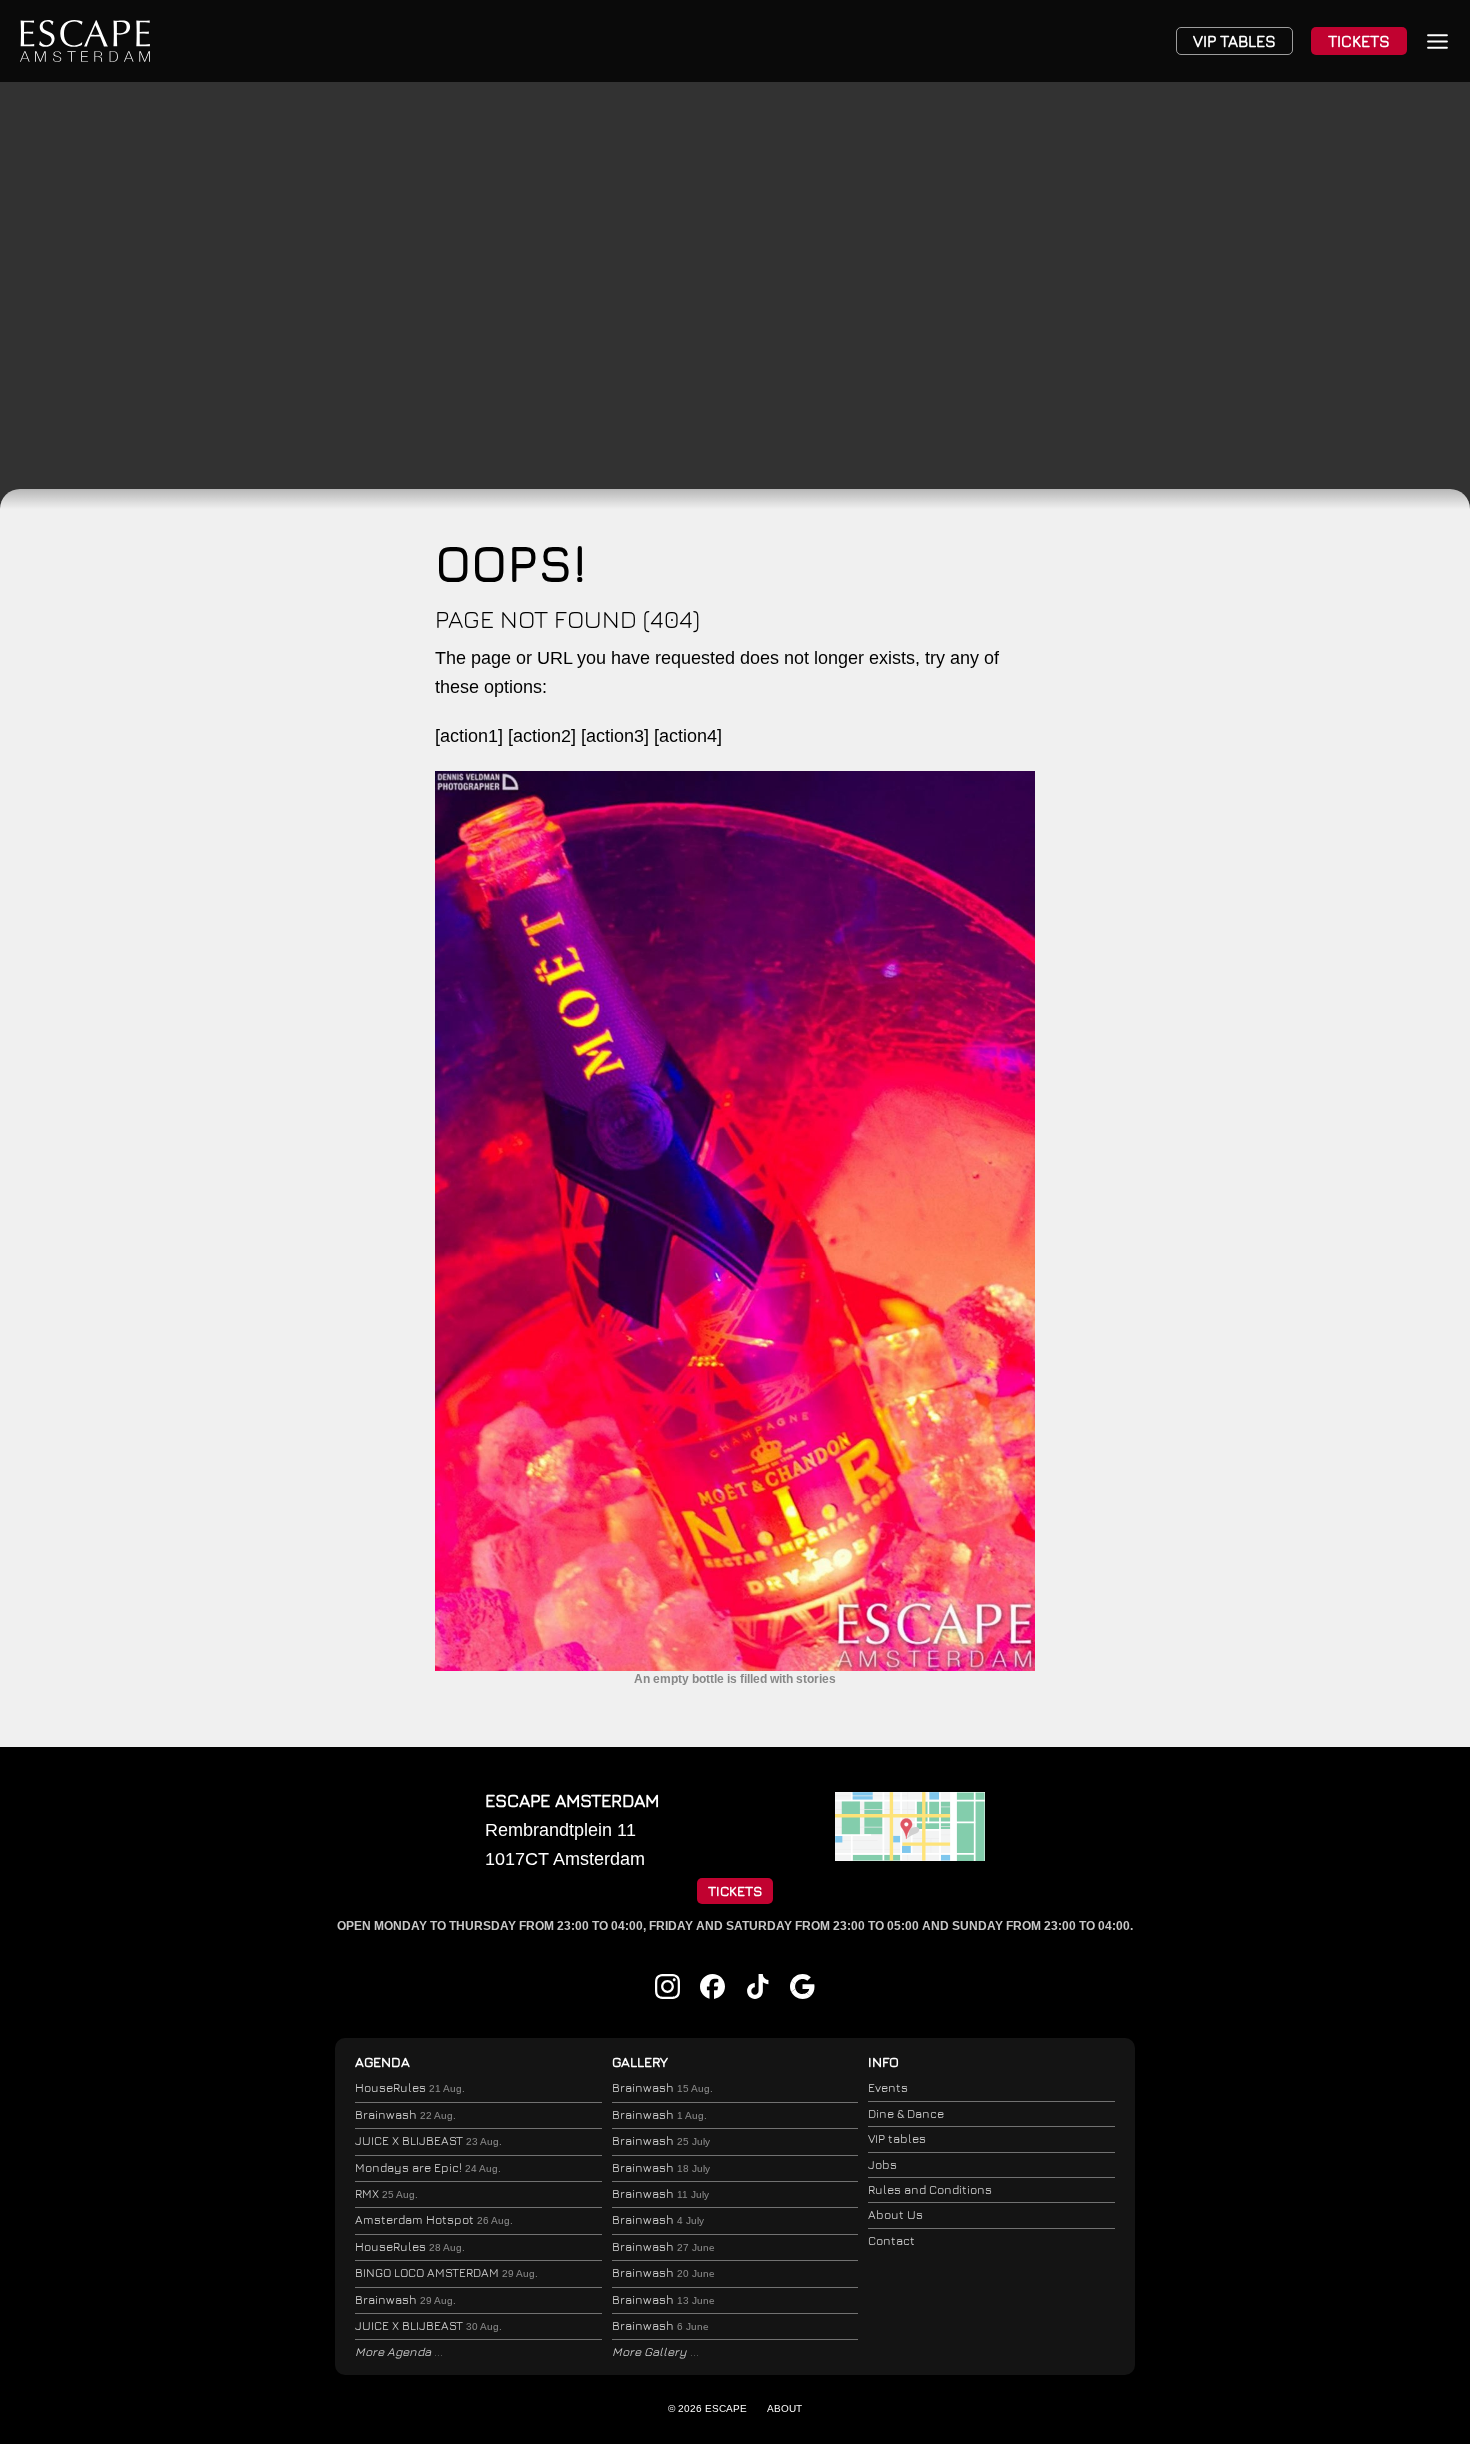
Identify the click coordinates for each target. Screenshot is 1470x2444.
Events (888, 2087)
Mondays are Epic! (428, 2167)
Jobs (882, 2164)
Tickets (1359, 41)
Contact (891, 2240)
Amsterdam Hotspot (434, 2219)
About (784, 2408)
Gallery (640, 2061)
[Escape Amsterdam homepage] (85, 41)
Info (883, 2061)
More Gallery (651, 2351)
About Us (895, 2214)
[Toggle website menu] (1437, 41)
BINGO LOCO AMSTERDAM (446, 2272)
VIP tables (897, 2138)
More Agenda (394, 2351)
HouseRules (410, 2087)
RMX (386, 2193)
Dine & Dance (906, 2113)
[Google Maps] (910, 1855)
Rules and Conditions (930, 2189)
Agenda (382, 2061)
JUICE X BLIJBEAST (428, 2140)
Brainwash (405, 2114)
